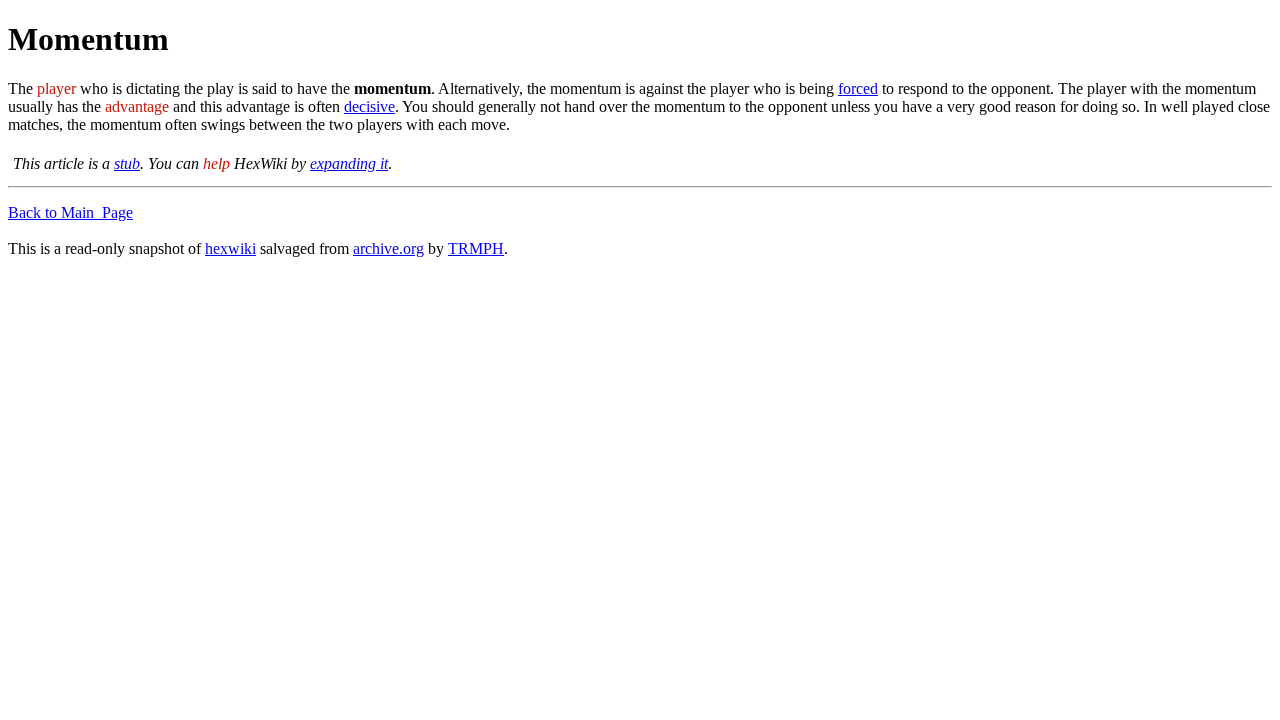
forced (858, 88)
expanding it (349, 163)
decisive (369, 106)
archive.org (388, 248)
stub (127, 163)
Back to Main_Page (70, 212)
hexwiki (230, 248)
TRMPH (476, 248)
